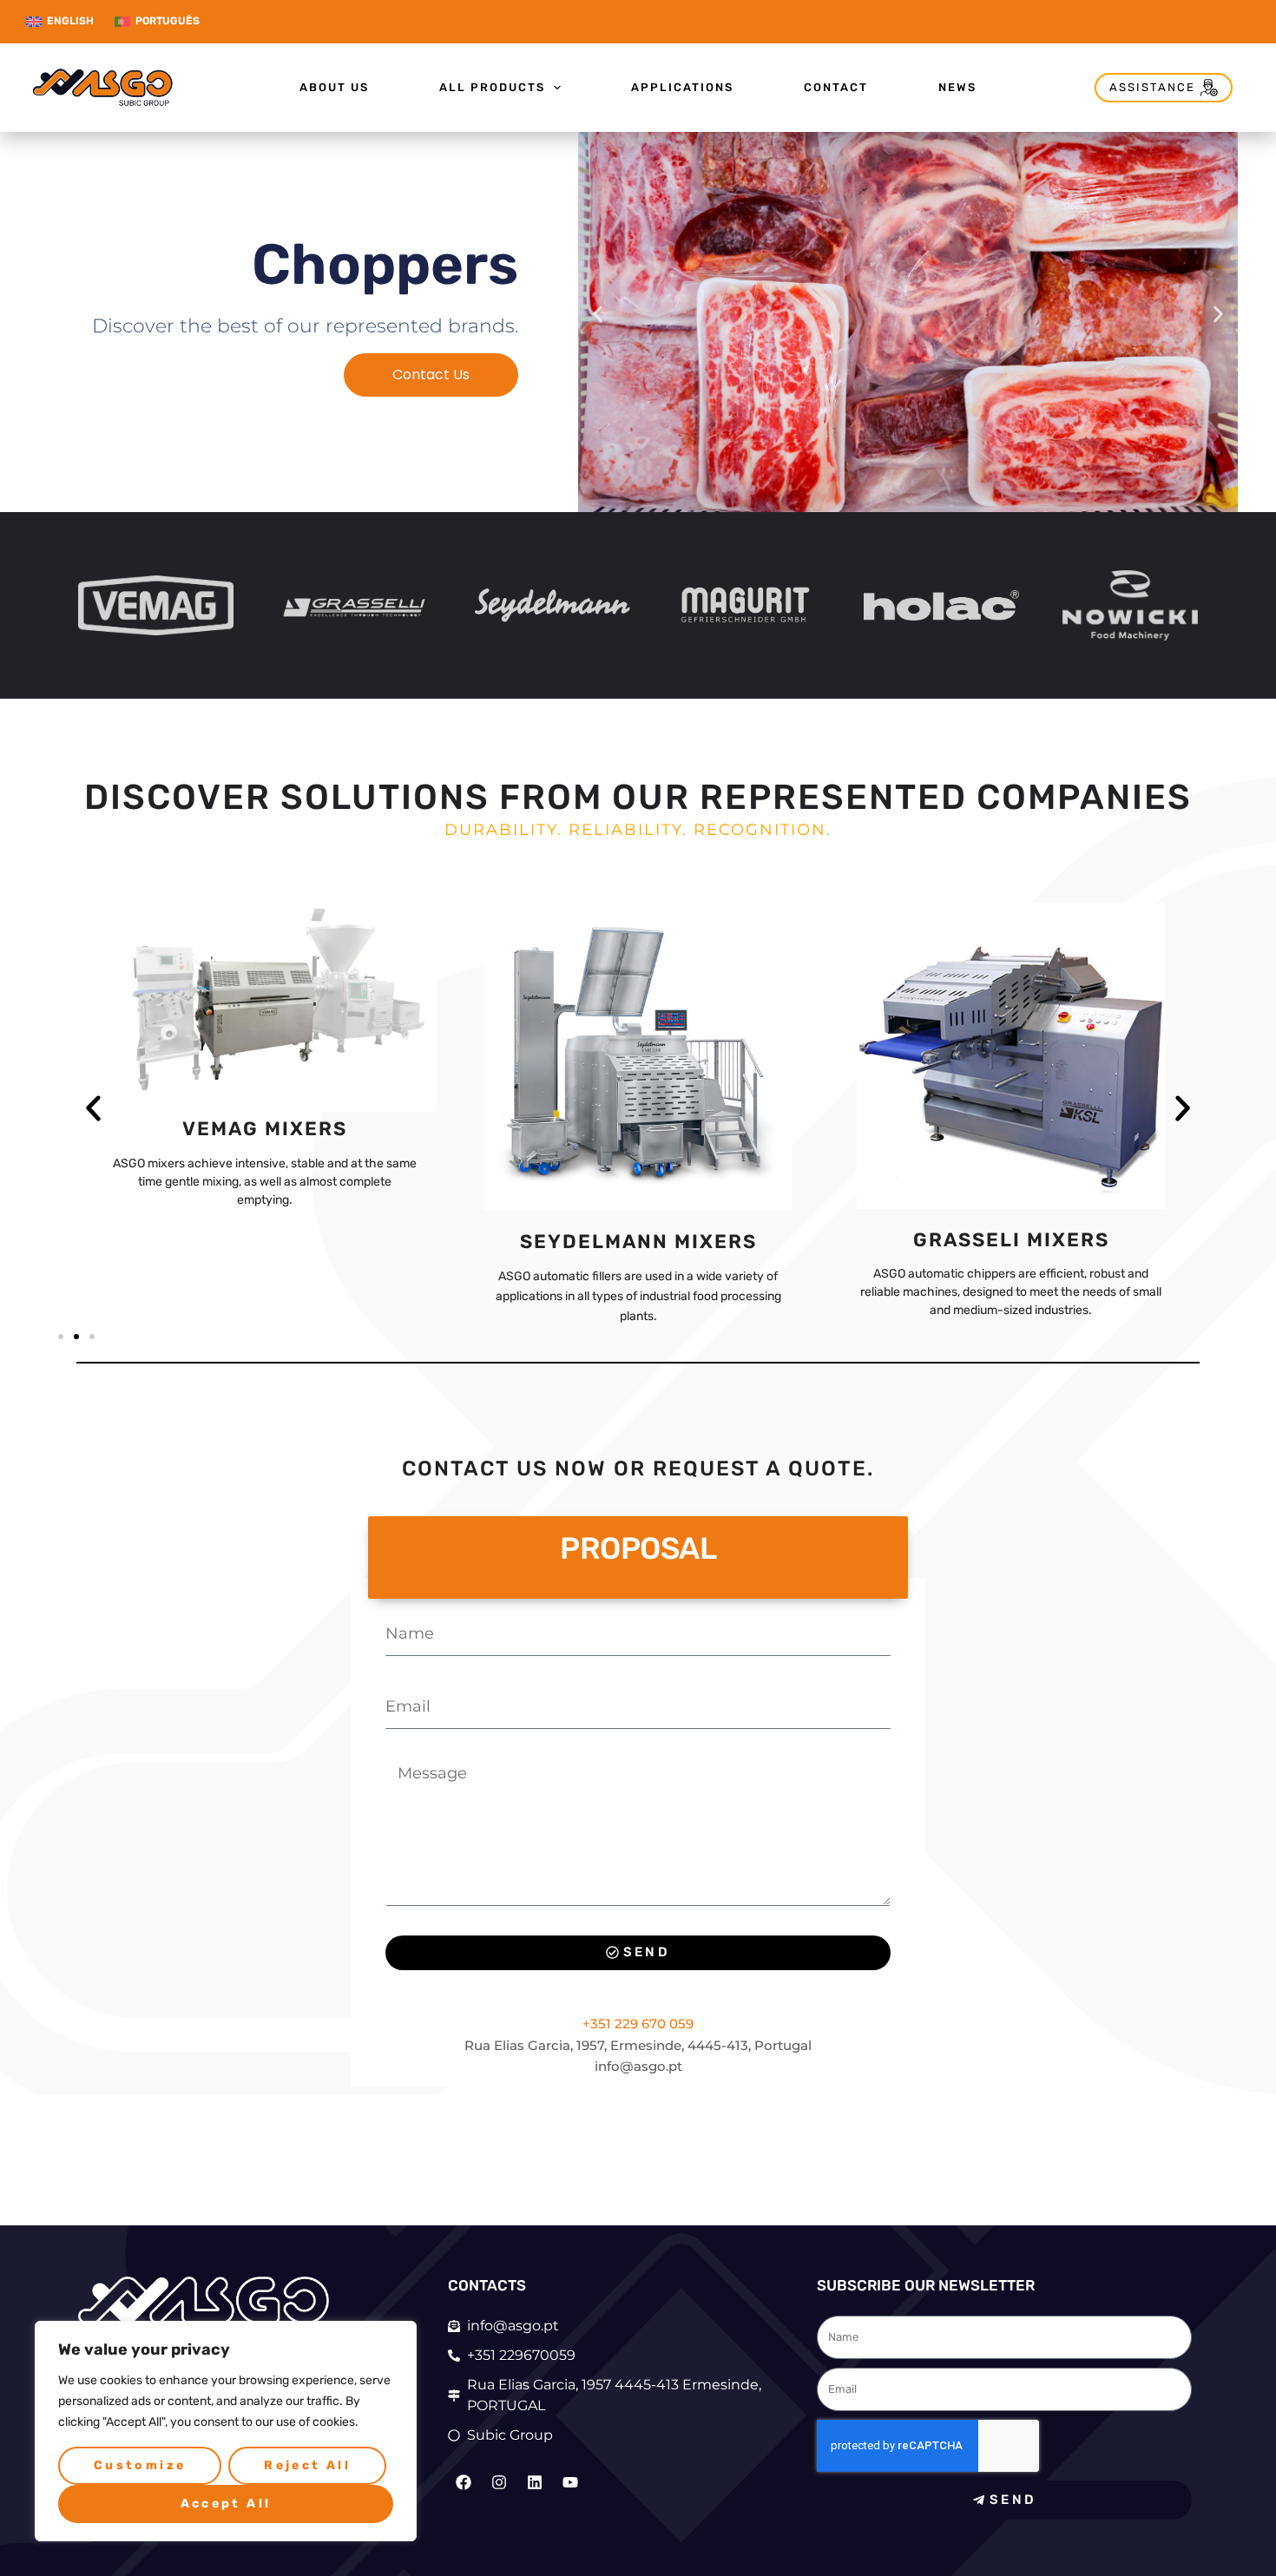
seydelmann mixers (265, 1242)
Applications (682, 87)
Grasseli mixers (638, 1240)
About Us (334, 87)
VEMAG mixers (1011, 1129)
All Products (492, 87)
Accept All (226, 2504)
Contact (836, 87)
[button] (598, 314)
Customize (140, 2465)
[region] (226, 2431)
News (957, 87)
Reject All (307, 2465)
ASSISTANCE (1152, 87)
